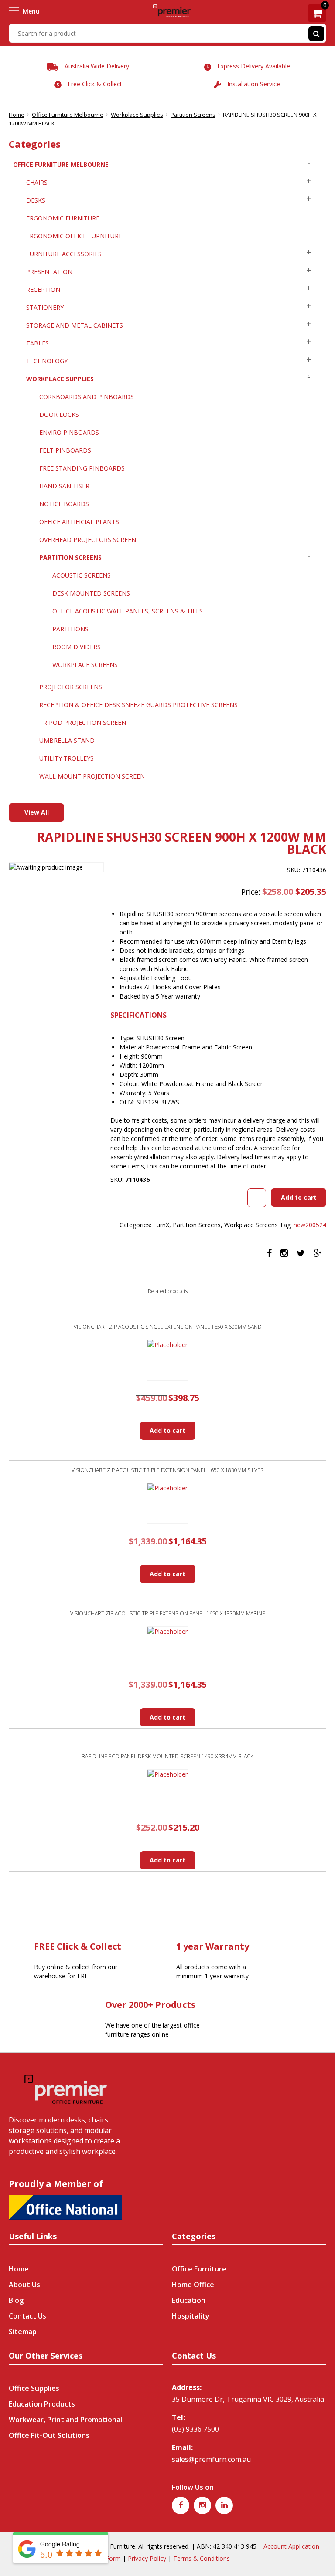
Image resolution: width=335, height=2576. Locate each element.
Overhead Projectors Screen (88, 540)
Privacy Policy (147, 2558)
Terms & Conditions (202, 2558)
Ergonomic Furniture (63, 218)
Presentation (49, 272)
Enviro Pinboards (69, 432)
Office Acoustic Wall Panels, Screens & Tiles (128, 611)
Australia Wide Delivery (97, 66)
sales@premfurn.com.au (211, 2459)
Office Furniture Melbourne (68, 115)
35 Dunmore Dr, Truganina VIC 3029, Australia (248, 2399)
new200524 (310, 1225)
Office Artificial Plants (79, 522)
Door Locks (59, 415)
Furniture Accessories (64, 254)
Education (189, 2300)
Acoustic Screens (82, 575)
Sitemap (23, 2332)
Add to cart (299, 1197)
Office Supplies (34, 2388)
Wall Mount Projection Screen (92, 776)
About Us (24, 2285)
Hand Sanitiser (64, 486)
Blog (16, 2300)
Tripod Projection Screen (83, 723)
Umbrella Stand (67, 740)
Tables (38, 343)
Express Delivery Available (254, 66)
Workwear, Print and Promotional (65, 2420)
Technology (47, 361)
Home (17, 115)
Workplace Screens (85, 665)
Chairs (37, 182)
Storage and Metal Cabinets (75, 325)
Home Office (193, 2285)
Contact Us (27, 2316)
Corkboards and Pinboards (87, 397)
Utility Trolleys (67, 758)
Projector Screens (71, 687)
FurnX (161, 1225)
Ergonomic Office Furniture (74, 236)
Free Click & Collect (95, 84)
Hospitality (191, 2316)
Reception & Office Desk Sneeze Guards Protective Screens (138, 705)
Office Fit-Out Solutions (49, 2435)
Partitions (70, 629)
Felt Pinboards (65, 450)
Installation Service (254, 84)
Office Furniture (199, 2269)
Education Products (42, 2404)
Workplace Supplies (137, 115)
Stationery (45, 307)
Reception (43, 289)
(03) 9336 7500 (195, 2429)
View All (37, 812)
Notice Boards (64, 504)
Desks (36, 200)
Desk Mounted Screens (91, 593)
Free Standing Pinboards (82, 468)
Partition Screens (193, 115)
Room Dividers (77, 647)
